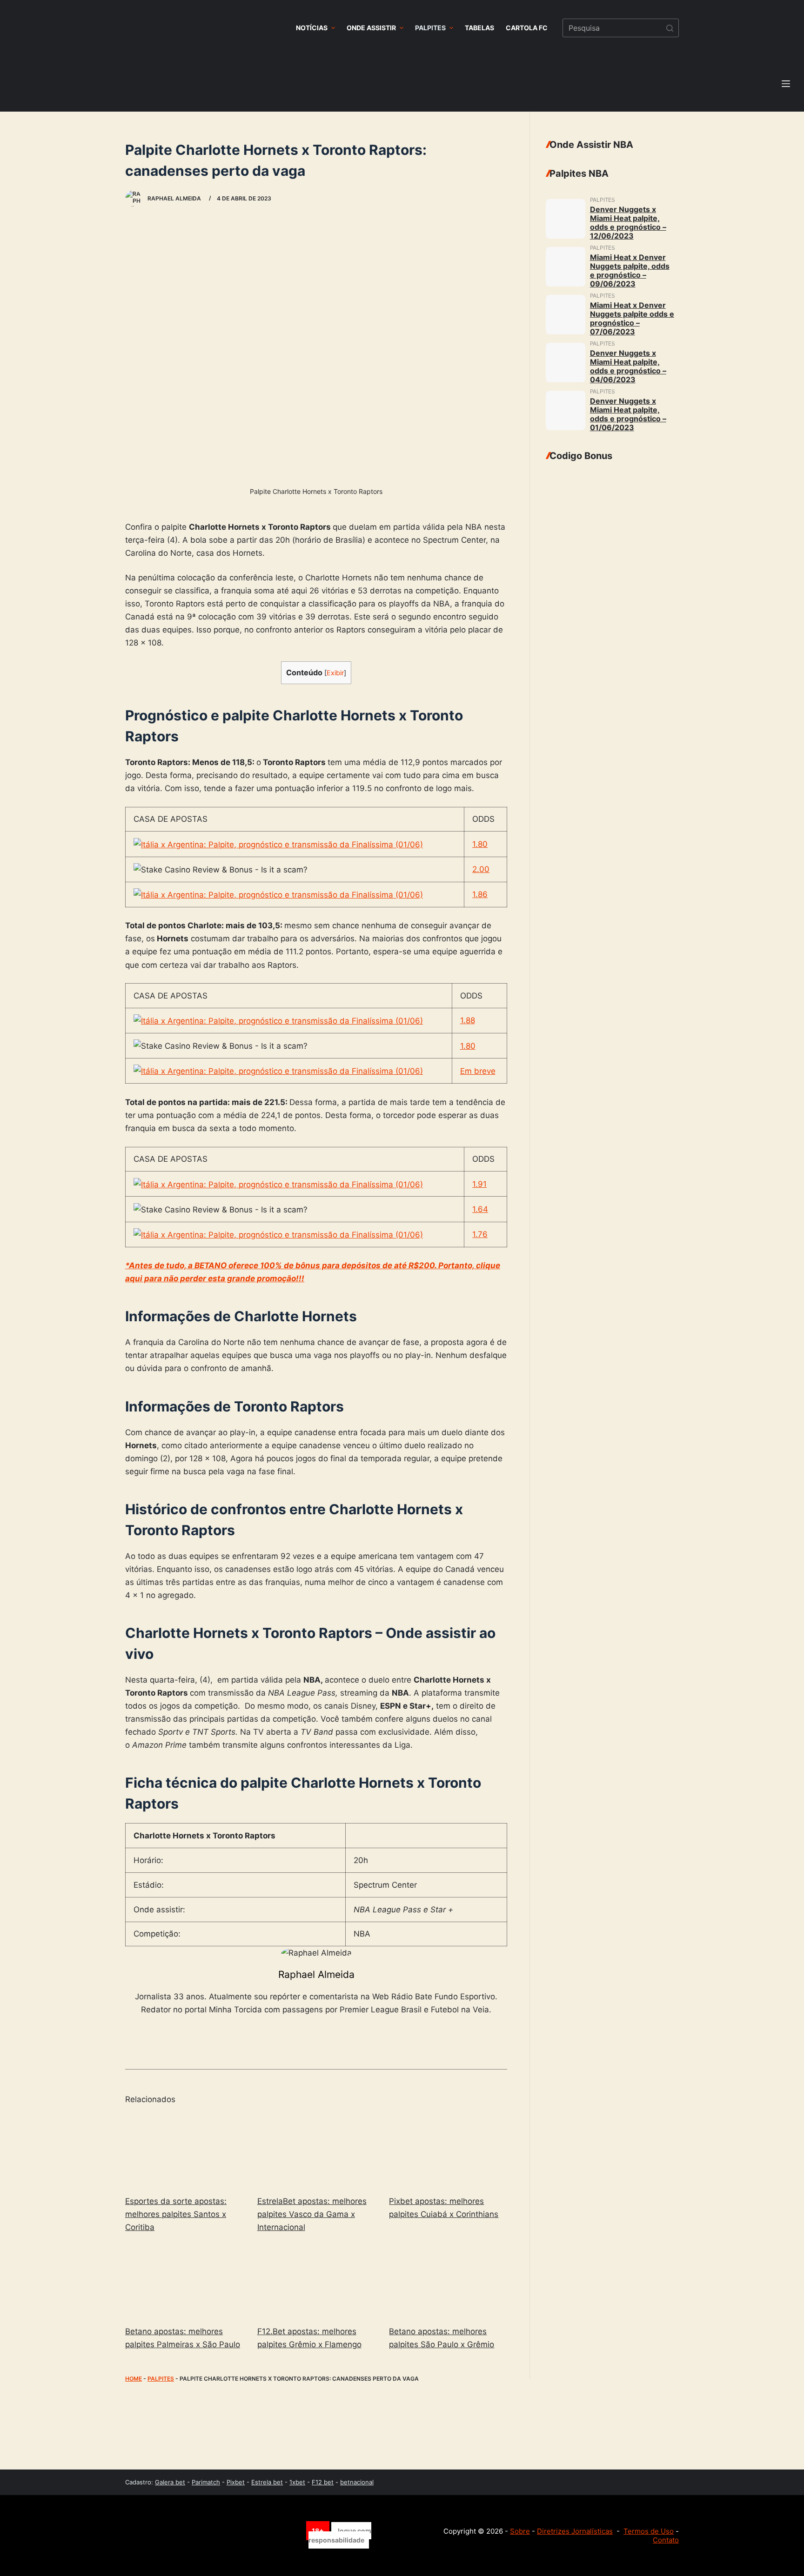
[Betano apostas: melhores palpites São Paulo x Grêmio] (448, 2281)
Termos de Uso (649, 2531)
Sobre (520, 2531)
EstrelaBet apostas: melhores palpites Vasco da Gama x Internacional (312, 2214)
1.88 (468, 1020)
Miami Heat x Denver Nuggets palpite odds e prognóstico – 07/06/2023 (632, 318)
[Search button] (670, 28)
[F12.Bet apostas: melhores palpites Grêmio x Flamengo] (316, 2281)
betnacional (357, 2482)
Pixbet (236, 2482)
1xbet (297, 2482)
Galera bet (170, 2482)
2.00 (481, 869)
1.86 (480, 894)
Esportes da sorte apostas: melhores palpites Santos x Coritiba (176, 2214)
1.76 (480, 1234)
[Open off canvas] (786, 84)
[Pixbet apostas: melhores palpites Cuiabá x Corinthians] (448, 2151)
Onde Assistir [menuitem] (371, 28)
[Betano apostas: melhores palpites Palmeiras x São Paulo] (184, 2281)
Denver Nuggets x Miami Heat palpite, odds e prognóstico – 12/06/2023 (628, 223)
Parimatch (206, 2482)
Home (134, 2379)
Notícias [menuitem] (312, 28)
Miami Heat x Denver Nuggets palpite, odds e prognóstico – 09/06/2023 (630, 270)
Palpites (161, 2379)
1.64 (480, 1209)
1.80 (480, 844)
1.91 (479, 1184)
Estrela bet (267, 2482)
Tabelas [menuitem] (479, 28)
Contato (666, 2540)
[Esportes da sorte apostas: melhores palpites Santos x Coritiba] (184, 2151)
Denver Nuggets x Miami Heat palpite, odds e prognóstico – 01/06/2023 (628, 414)
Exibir (335, 673)
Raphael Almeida (316, 1974)
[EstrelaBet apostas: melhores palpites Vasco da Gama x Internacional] (316, 2151)
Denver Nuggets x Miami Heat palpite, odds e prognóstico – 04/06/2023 (628, 366)
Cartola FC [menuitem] (527, 28)
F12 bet (323, 2482)
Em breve (478, 1071)
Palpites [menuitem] (430, 28)
